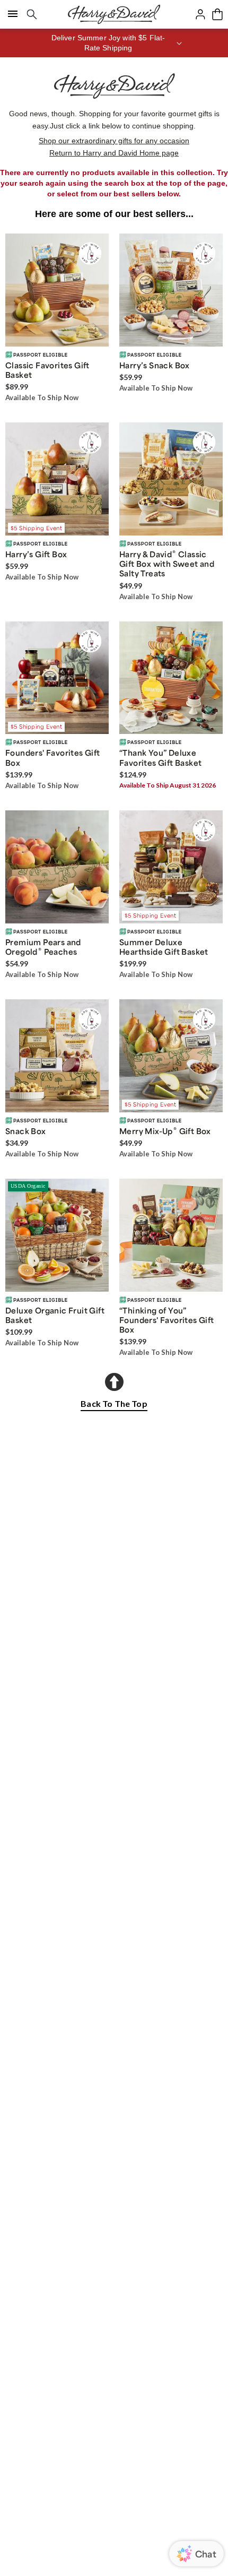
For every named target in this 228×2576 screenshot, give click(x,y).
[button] (114, 43)
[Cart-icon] (217, 14)
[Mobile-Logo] (114, 14)
